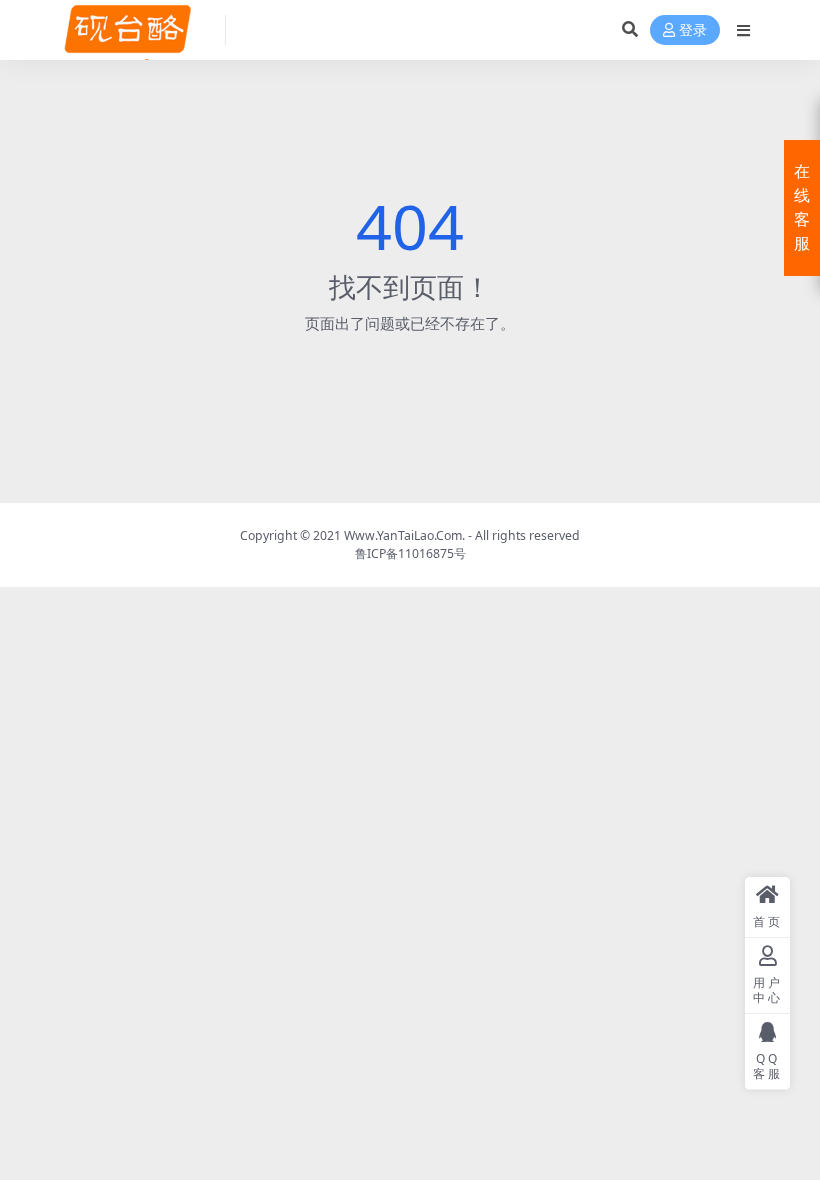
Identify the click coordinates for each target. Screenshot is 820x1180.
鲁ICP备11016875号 (410, 553)
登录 (693, 30)
